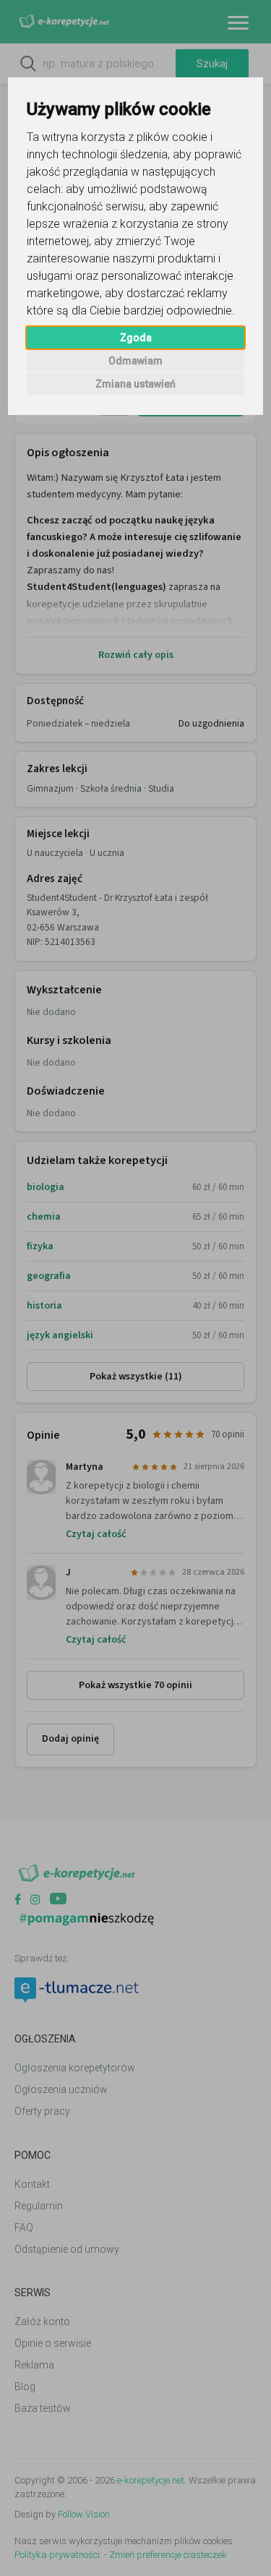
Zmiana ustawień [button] (135, 384)
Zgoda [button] (136, 338)
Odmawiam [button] (135, 361)
